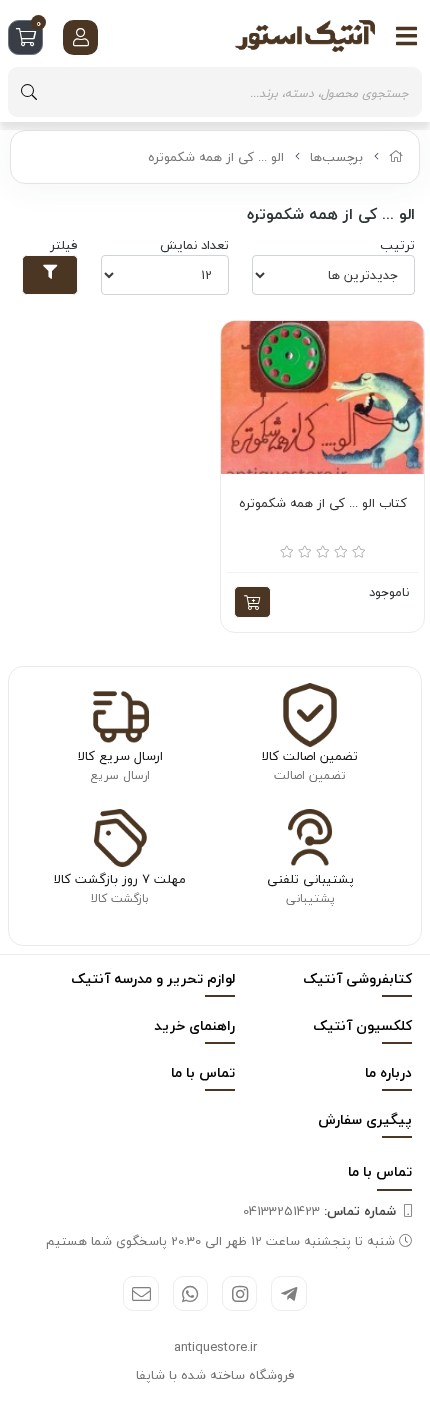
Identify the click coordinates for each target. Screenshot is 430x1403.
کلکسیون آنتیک (362, 1025)
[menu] (407, 36)
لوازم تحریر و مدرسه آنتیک (153, 978)
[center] (29, 92)
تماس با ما (203, 1072)
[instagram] (239, 1293)
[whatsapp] (190, 1293)
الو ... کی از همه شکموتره (216, 157)
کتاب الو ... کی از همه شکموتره (323, 504)
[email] (140, 1293)
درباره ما (388, 1072)
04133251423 (319, 1211)
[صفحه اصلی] (396, 157)
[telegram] (288, 1293)
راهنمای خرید (194, 1025)
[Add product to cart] (252, 602)
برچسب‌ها (336, 157)
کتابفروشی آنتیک (357, 978)
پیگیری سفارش (365, 1119)
